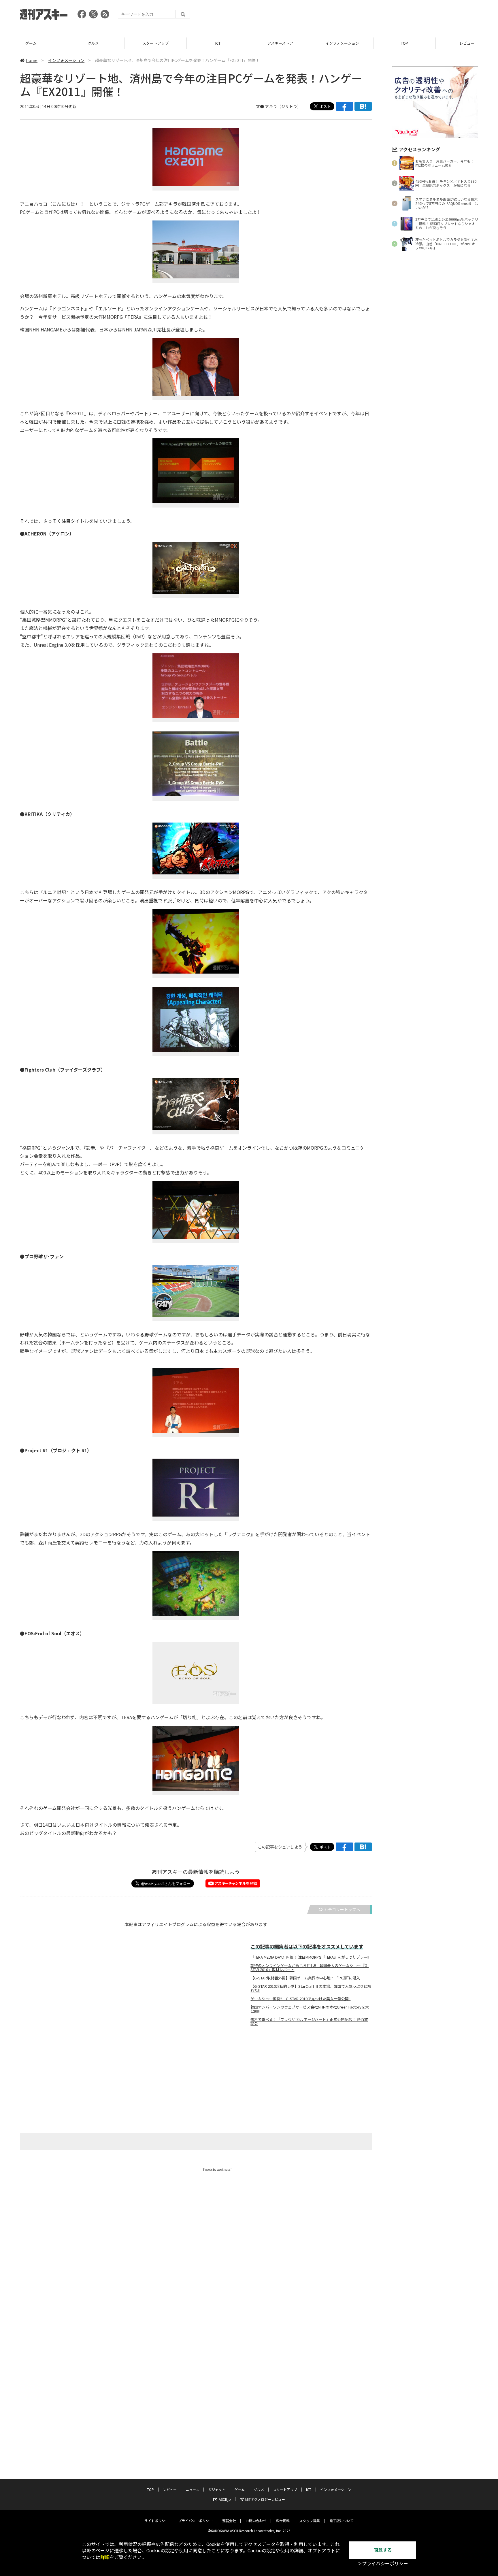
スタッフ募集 (310, 2521)
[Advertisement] (373, 16)
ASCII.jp (225, 2499)
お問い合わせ (256, 2521)
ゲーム (31, 43)
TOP (404, 43)
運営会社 (229, 2521)
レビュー (467, 43)
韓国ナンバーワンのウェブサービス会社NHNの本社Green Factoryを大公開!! (310, 2009)
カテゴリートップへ (342, 1909)
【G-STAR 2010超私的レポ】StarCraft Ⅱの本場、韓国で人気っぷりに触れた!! (311, 1988)
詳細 (105, 2557)
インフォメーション (342, 43)
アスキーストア (280, 43)
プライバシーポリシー (195, 2521)
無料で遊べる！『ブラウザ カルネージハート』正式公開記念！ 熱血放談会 (309, 2021)
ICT (218, 43)
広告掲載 (283, 2521)
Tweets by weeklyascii (218, 2169)
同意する (383, 2550)
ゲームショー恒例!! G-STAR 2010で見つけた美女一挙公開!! (300, 1999)
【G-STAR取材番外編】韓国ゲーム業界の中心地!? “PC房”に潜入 (305, 1978)
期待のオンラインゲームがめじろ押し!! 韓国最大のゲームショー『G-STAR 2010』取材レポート (310, 1968)
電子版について (342, 2521)
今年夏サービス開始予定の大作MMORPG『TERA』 (91, 317)
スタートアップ (155, 43)
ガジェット (217, 2489)
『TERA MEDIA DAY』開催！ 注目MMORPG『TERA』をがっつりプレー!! (310, 1957)
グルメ (93, 43)
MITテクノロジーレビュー (265, 2499)
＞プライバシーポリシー (383, 2564)
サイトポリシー (156, 2521)
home (32, 60)
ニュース (192, 2489)
